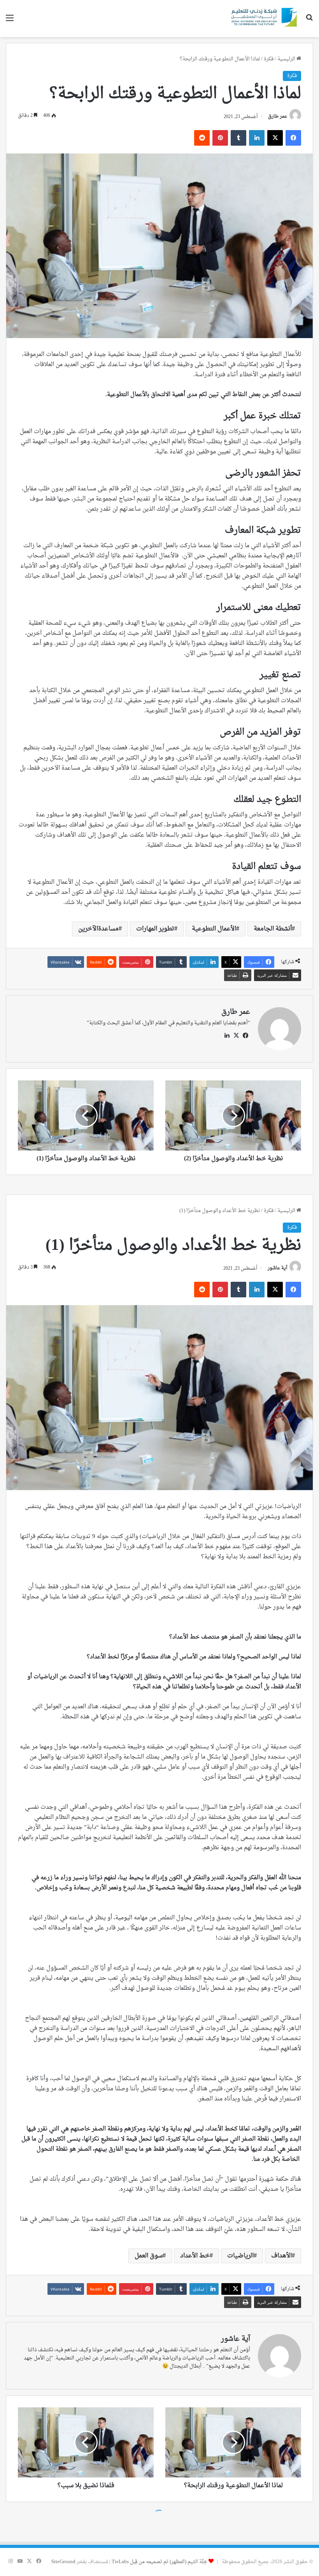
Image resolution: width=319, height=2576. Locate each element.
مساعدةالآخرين (98, 929)
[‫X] (236, 1036)
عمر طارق (278, 117)
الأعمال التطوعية (214, 929)
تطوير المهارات (155, 929)
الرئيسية (287, 59)
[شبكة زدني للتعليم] (263, 19)
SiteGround (63, 2562)
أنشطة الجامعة (273, 929)
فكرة (269, 59)
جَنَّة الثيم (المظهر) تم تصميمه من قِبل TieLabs (159, 2562)
